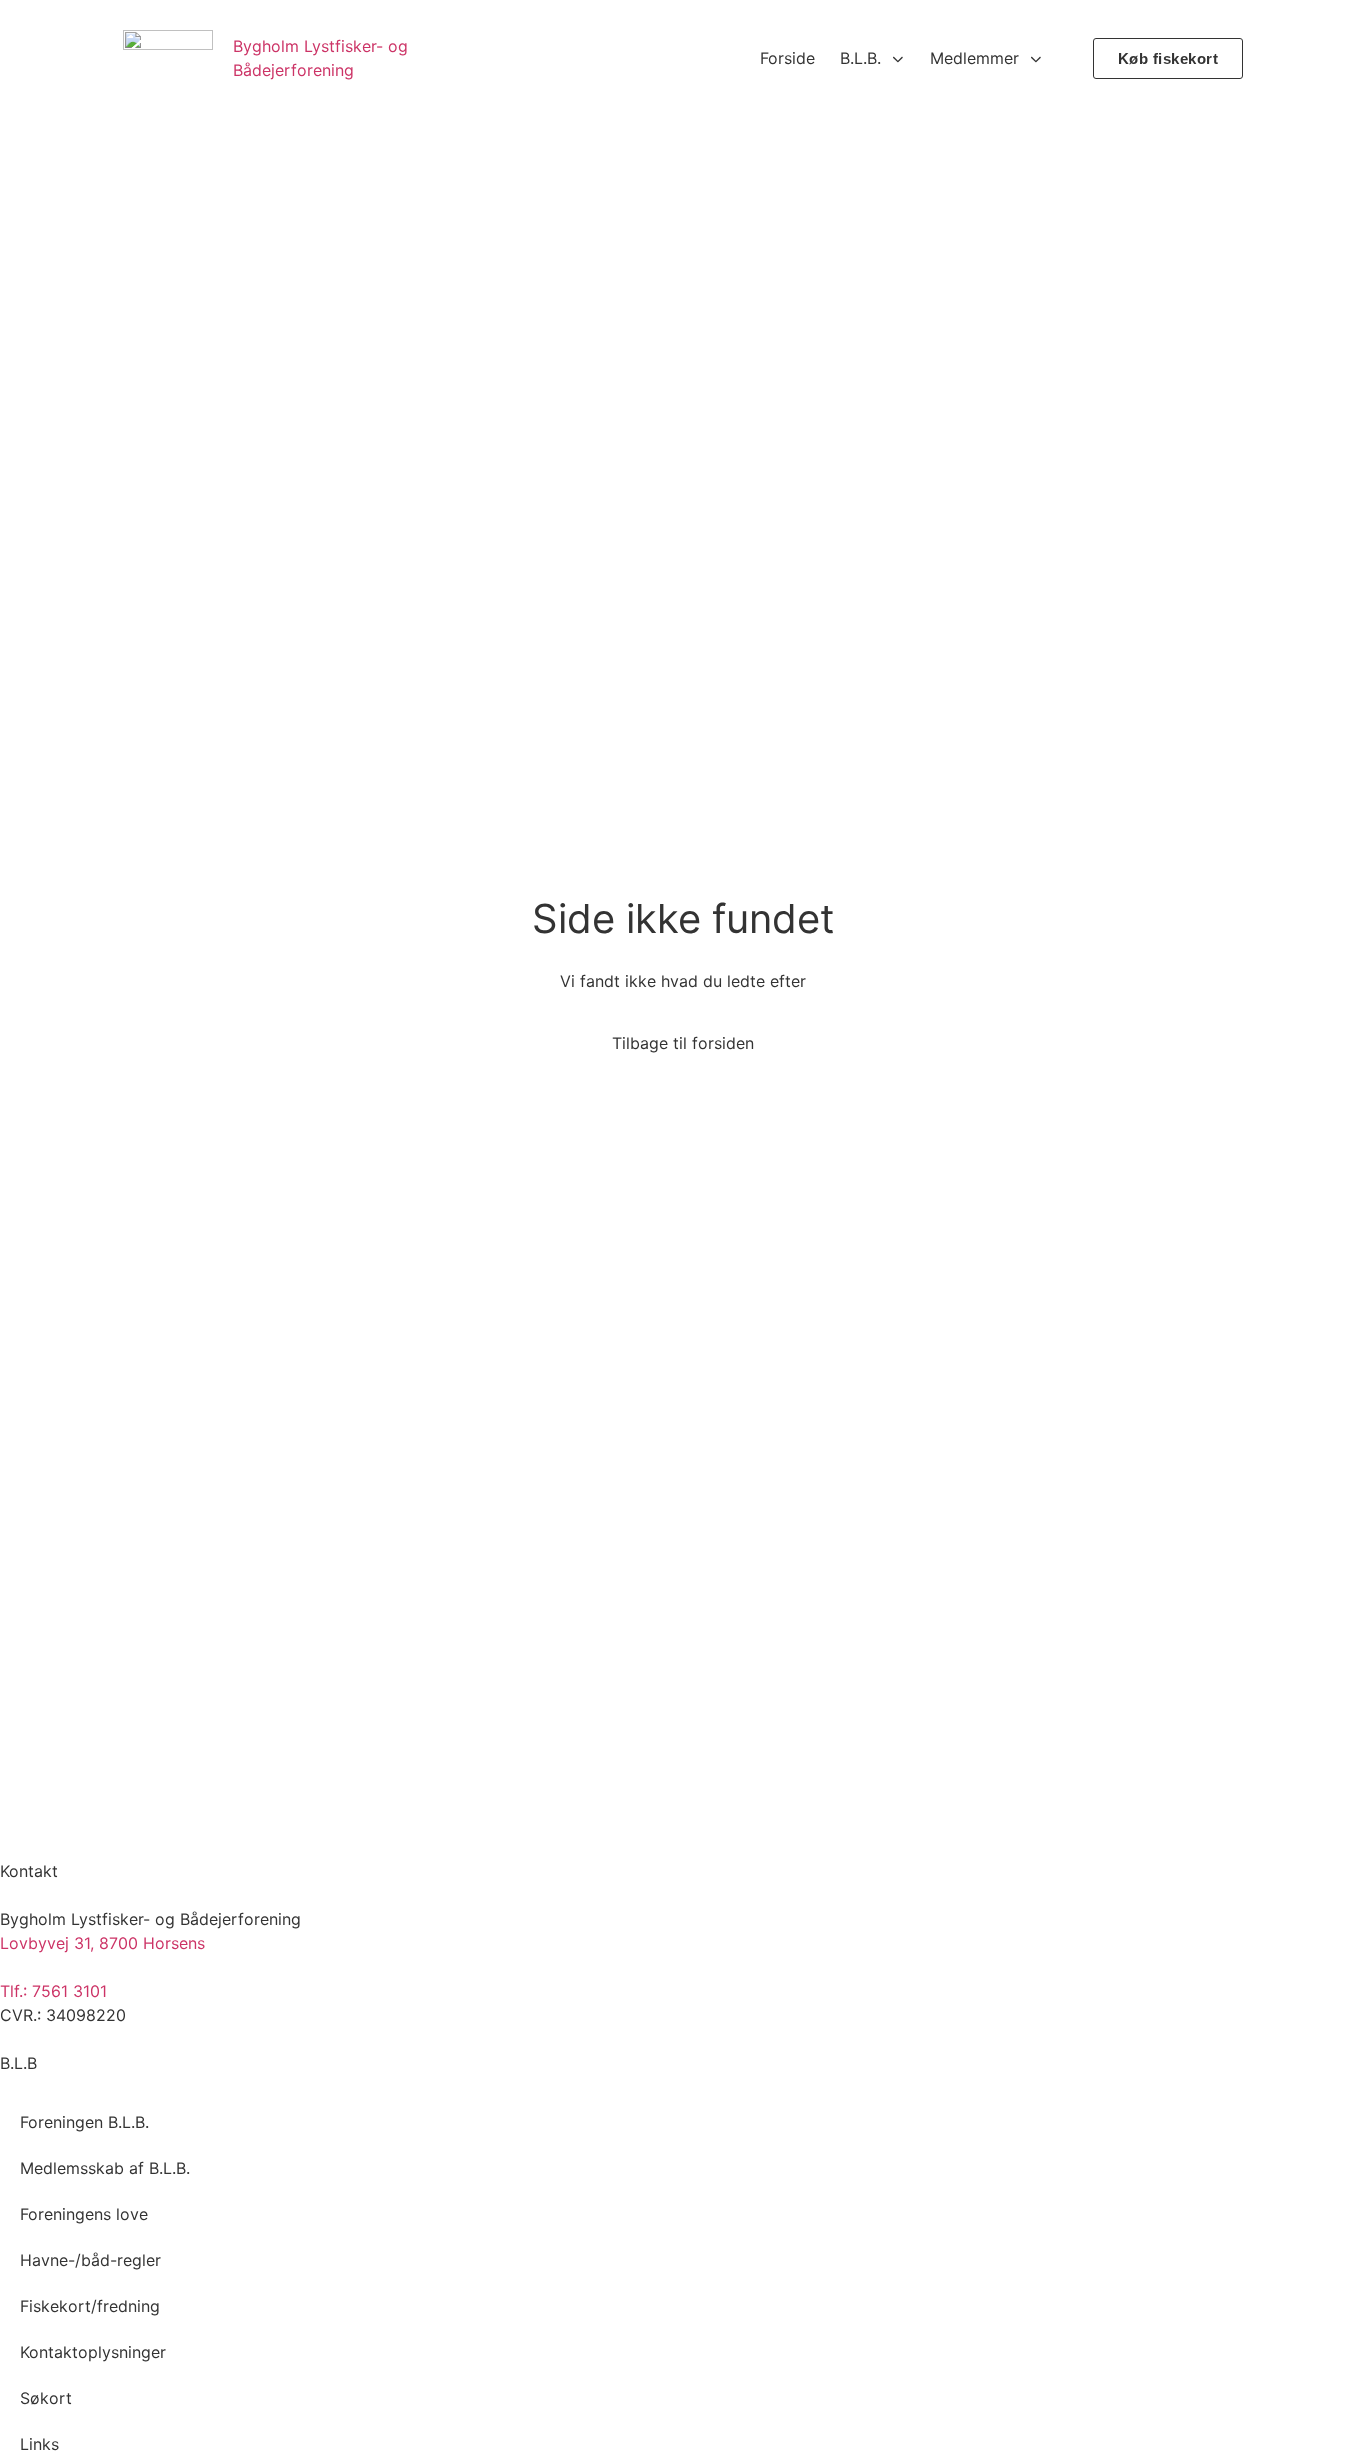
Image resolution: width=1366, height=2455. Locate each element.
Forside (787, 58)
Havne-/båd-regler (90, 2260)
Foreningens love (84, 2214)
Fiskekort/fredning (90, 2306)
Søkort (46, 2398)
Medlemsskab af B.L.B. (105, 2168)
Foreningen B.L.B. (84, 2122)
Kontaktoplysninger (93, 2352)
